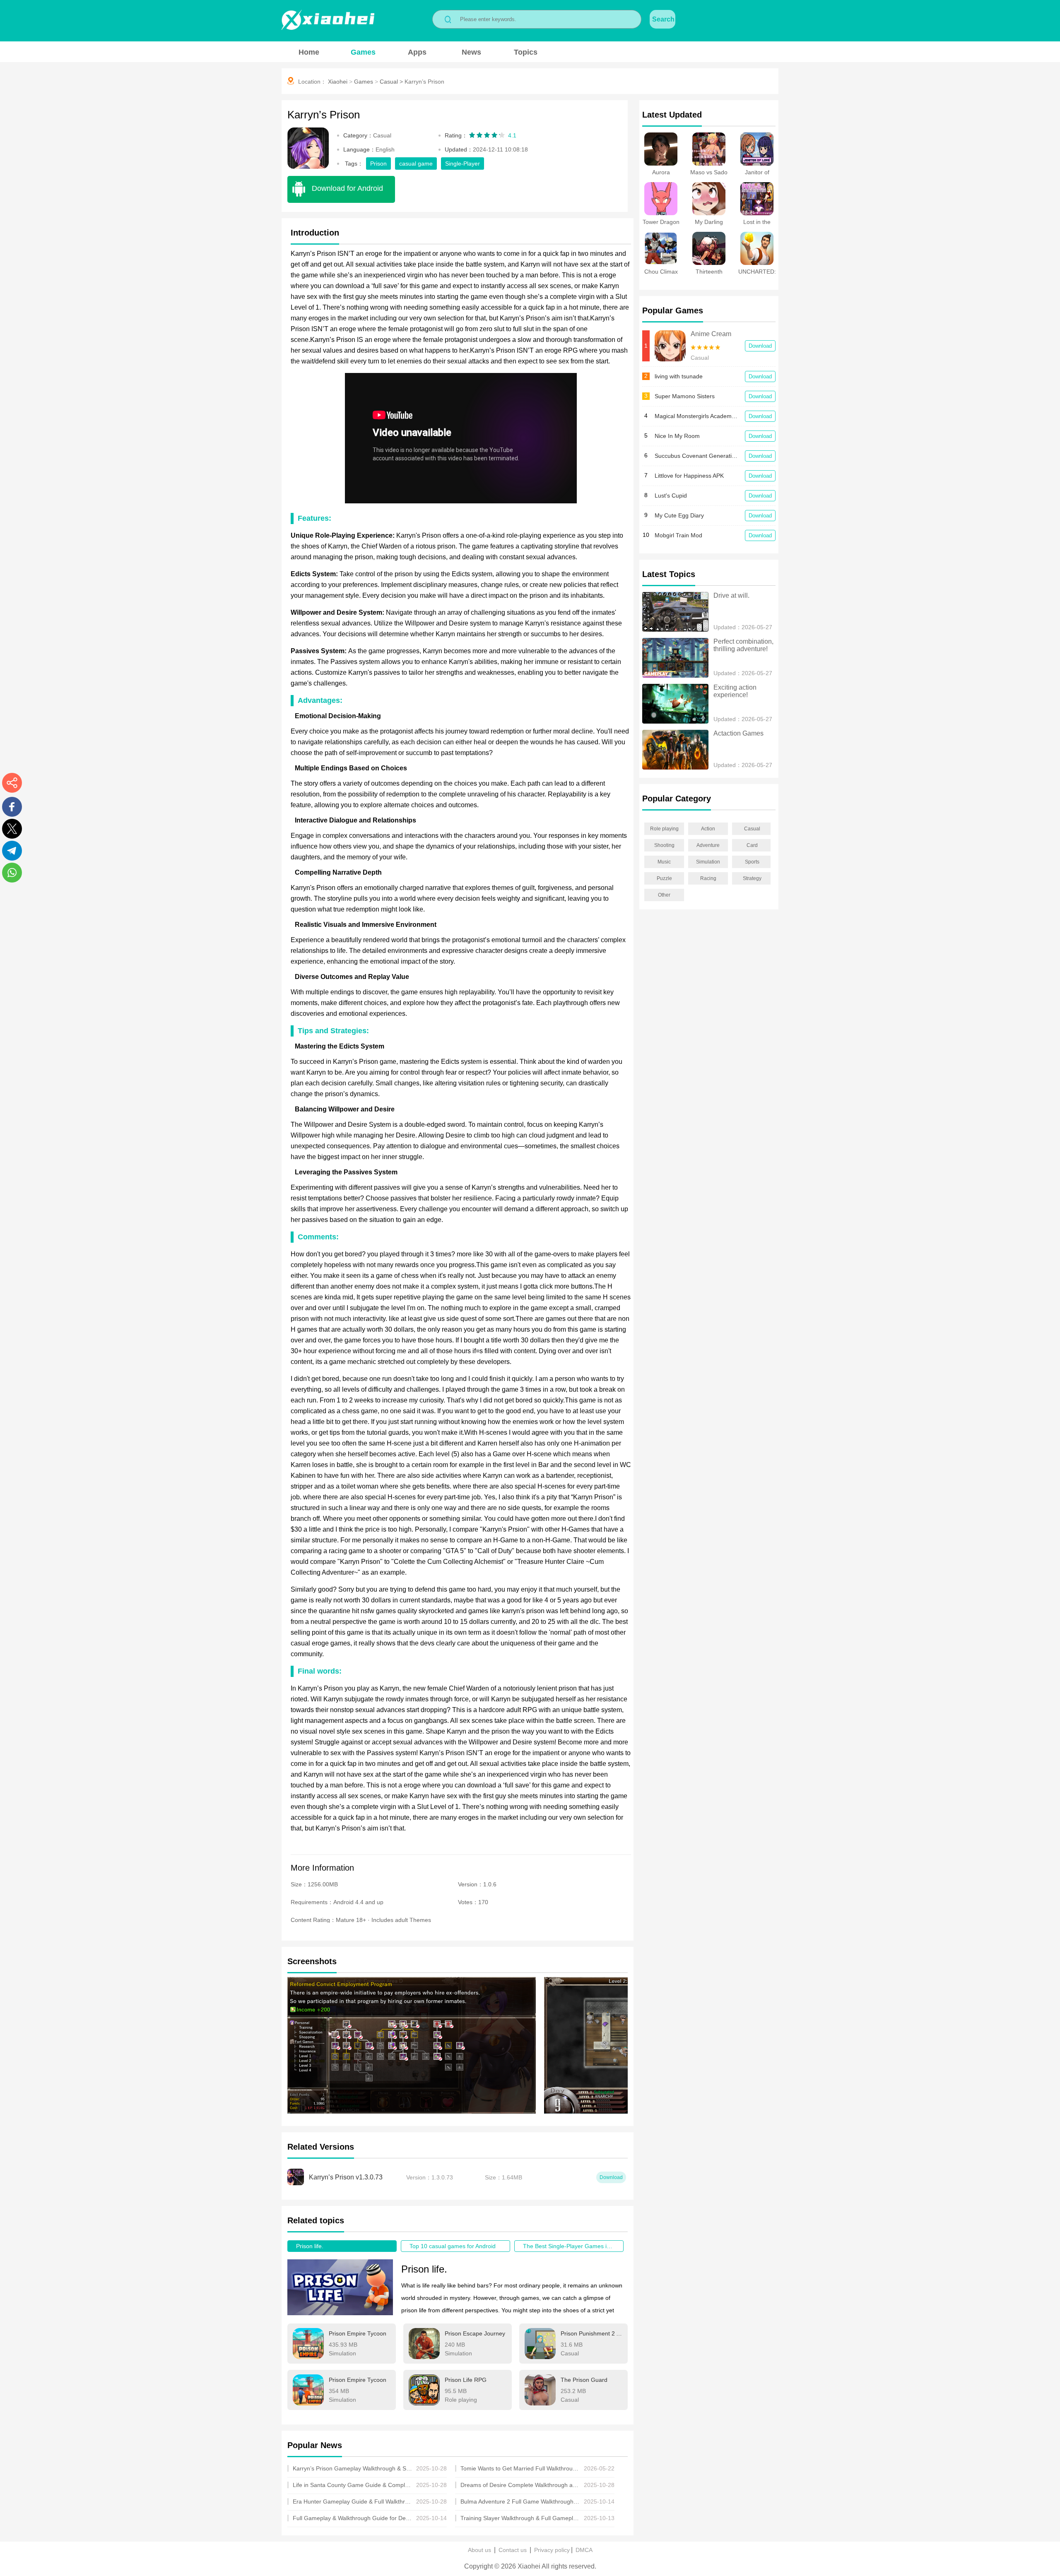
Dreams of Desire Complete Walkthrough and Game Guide (520, 2485)
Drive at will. (731, 595)
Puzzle (664, 878)
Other (664, 895)
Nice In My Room (677, 436)
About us (479, 2550)
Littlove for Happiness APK (689, 476)
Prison (378, 164)
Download (760, 346)
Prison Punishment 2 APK (591, 2333)
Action (708, 829)
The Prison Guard (584, 2380)
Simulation (708, 862)
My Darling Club (709, 225)
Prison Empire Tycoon (358, 2333)
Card (752, 845)
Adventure (708, 845)
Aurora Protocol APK (661, 176)
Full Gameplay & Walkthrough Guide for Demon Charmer (353, 2518)
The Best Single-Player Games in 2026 (573, 2246)
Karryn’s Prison (424, 82)
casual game (416, 164)
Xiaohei (338, 82)
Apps (417, 52)
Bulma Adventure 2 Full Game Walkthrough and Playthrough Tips (520, 2501)
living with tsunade (679, 376)
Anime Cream (711, 334)
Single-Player (463, 164)
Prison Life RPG (466, 2380)
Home (309, 52)
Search (663, 19)
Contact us (513, 2550)
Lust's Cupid (671, 495)
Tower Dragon (661, 222)
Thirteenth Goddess (709, 275)
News (471, 52)
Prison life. (310, 2246)
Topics (526, 52)
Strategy (752, 878)
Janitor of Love (757, 176)
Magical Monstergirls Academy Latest (696, 416)
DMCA (584, 2550)
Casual (389, 82)
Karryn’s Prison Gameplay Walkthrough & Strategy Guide (353, 2468)
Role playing (664, 829)
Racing (708, 878)
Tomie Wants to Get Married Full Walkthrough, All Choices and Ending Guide (520, 2468)
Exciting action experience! (736, 691)
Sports (752, 862)
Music (664, 862)
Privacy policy (552, 2550)
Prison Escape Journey (475, 2333)
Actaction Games (738, 733)
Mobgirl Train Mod (678, 535)
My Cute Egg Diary (679, 515)
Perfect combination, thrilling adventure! (744, 645)
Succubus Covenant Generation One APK (696, 456)
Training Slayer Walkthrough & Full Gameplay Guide (520, 2518)
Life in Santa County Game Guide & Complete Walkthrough (353, 2485)
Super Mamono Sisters (685, 396)
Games (363, 52)
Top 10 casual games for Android (453, 2246)
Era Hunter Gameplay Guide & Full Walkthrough (353, 2501)
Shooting (664, 845)
